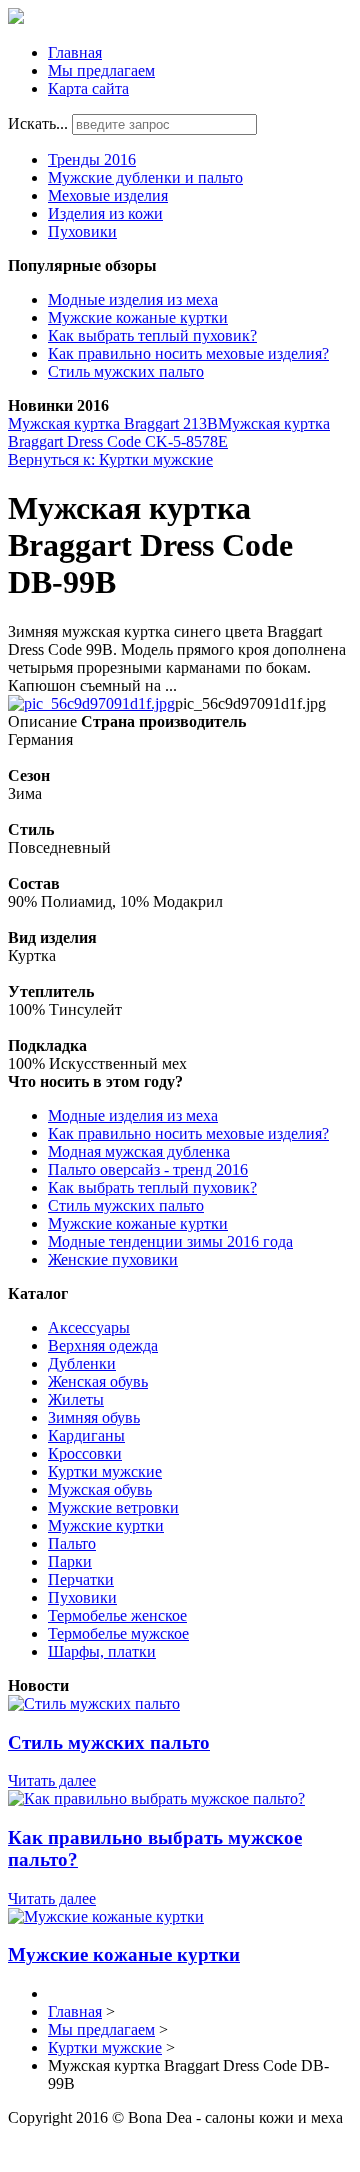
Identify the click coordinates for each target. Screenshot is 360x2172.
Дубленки (82, 1363)
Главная (75, 52)
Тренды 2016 (92, 159)
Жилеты (76, 1399)
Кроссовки (85, 1453)
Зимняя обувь (94, 1417)
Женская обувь (98, 1381)
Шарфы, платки (102, 1651)
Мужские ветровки (113, 1507)
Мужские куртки (106, 1525)
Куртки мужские (105, 1471)
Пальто (72, 1543)
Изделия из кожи (105, 213)
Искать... (38, 123)
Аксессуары (89, 1327)
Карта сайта (88, 88)
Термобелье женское (117, 1615)
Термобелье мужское (118, 1633)
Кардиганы (86, 1435)
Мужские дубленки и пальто (145, 177)
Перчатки (81, 1579)
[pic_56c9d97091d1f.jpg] (91, 703)
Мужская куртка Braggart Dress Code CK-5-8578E (169, 432)
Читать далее (52, 1780)
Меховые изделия (108, 195)
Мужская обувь (100, 1489)
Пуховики (82, 231)
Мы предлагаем (101, 70)
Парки (70, 1561)
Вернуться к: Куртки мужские (110, 459)
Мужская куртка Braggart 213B (113, 423)
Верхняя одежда (103, 1345)
